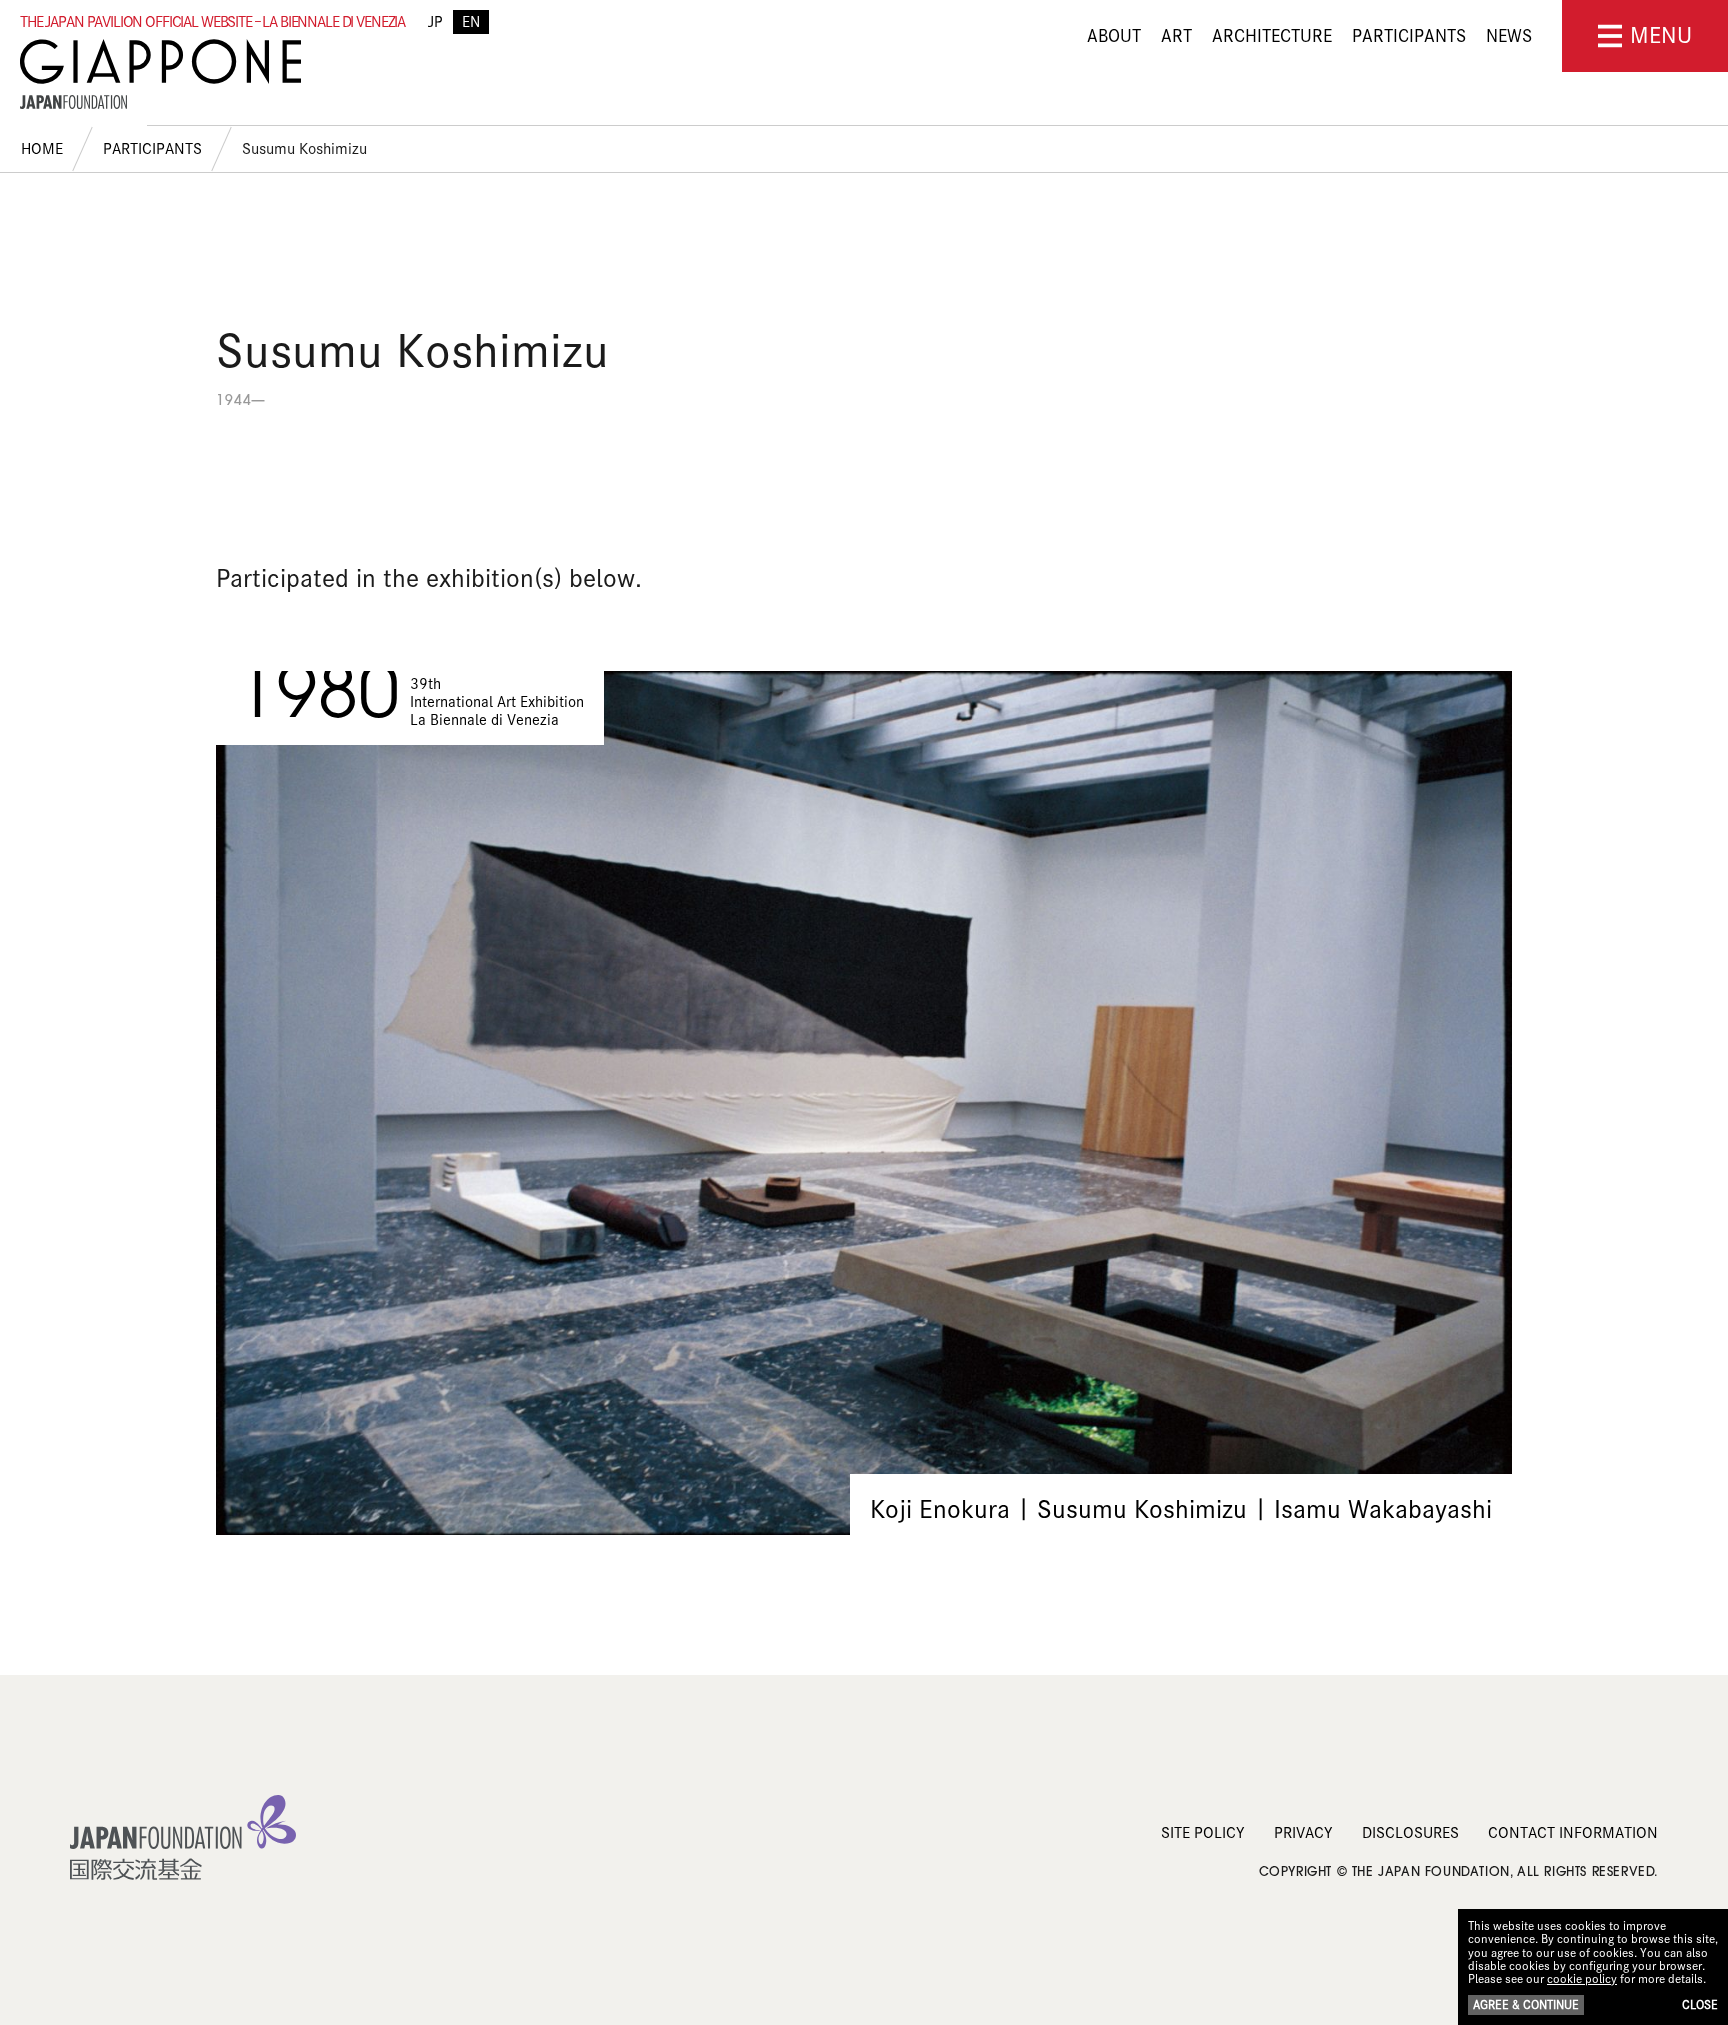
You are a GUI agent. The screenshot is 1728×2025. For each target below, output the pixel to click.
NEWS (1509, 36)
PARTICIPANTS (1409, 36)
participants (152, 149)
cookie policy (1582, 1978)
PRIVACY (1303, 1833)
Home (42, 149)
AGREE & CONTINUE (1526, 2004)
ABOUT (1114, 36)
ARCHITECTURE (1272, 36)
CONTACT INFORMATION (1573, 1833)
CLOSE (1700, 2004)
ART (1176, 36)
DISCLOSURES (1410, 1833)
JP (435, 22)
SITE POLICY (1203, 1833)
